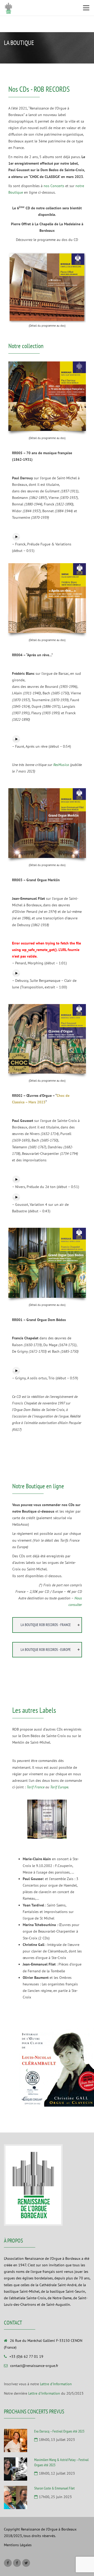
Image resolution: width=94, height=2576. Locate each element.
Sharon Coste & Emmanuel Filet (54, 2488)
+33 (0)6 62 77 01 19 (26, 2356)
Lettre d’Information (56, 2384)
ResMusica (61, 765)
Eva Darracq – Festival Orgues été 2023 (59, 2431)
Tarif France (36, 1787)
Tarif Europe (59, 1787)
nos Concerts (54, 186)
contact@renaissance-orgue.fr (34, 2366)
